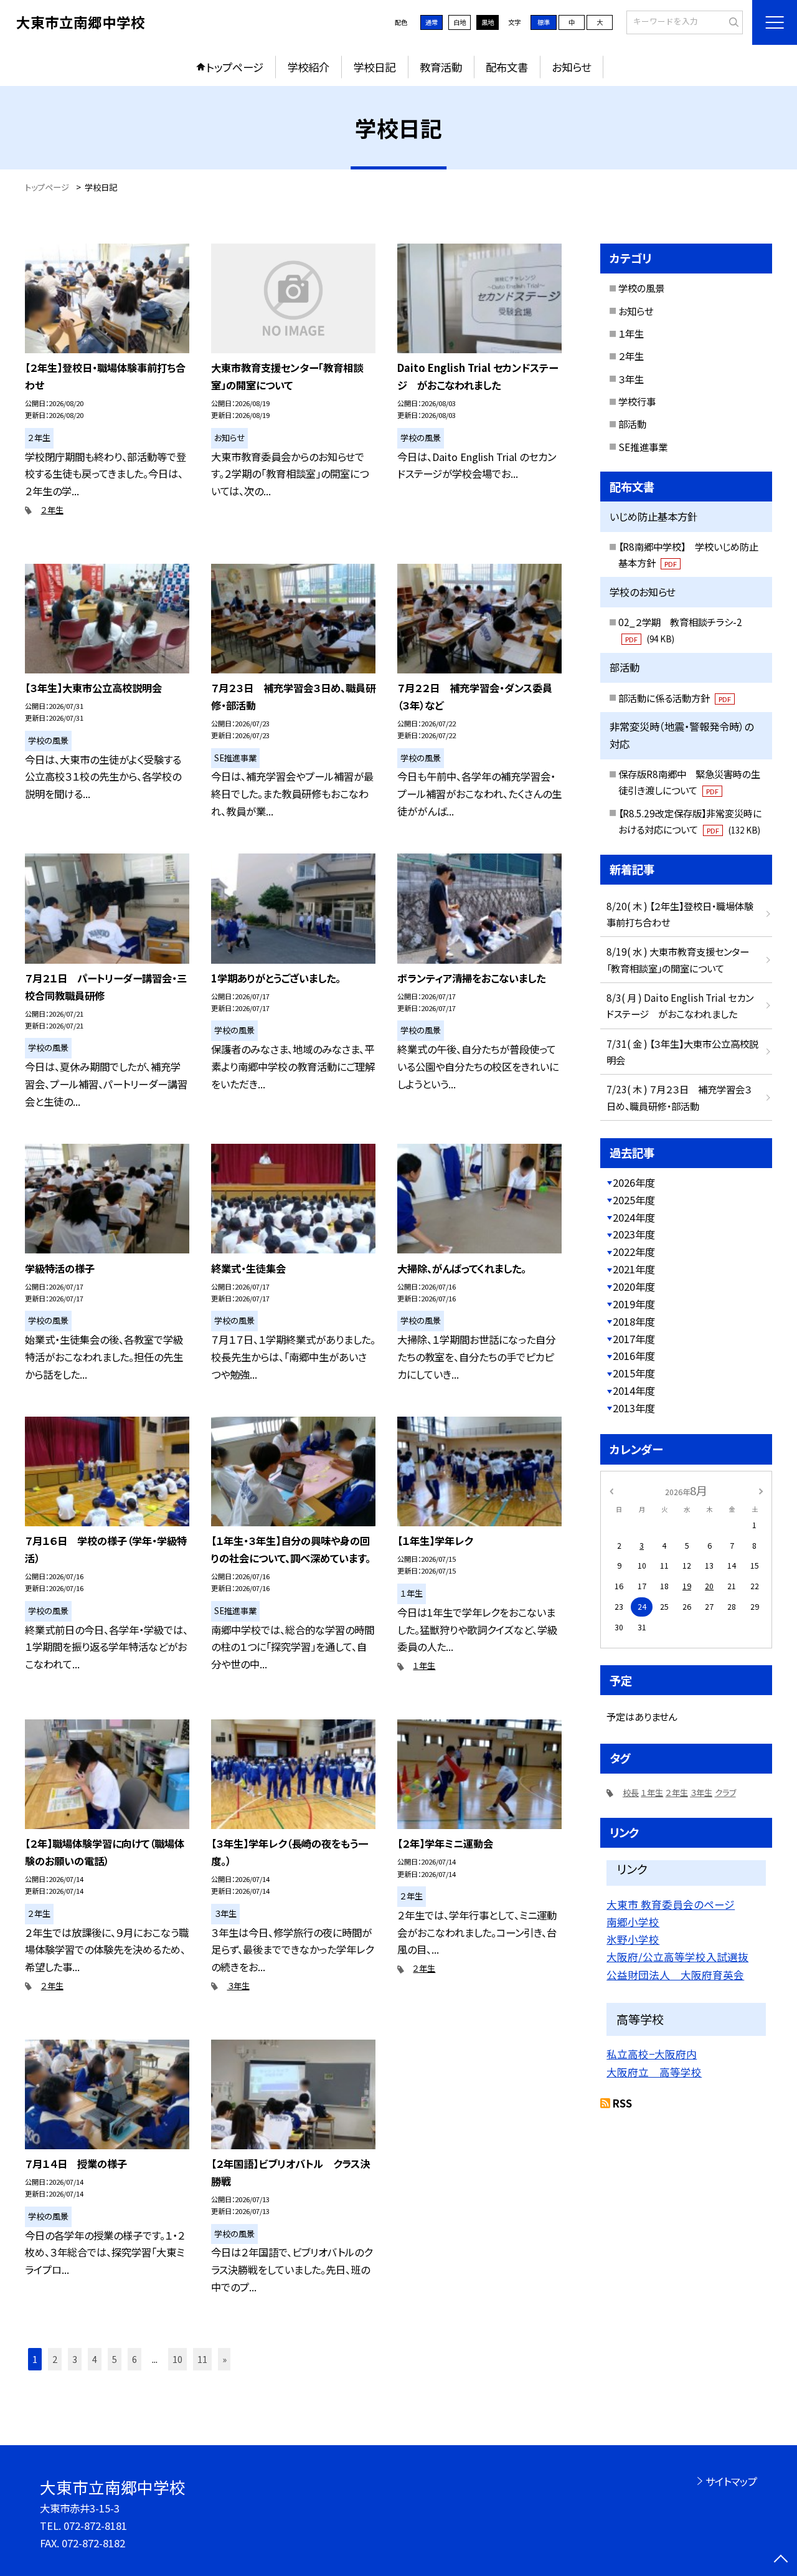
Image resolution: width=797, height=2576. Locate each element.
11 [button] (202, 2359)
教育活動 (441, 67)
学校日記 (374, 67)
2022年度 (634, 1252)
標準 (544, 22)
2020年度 (634, 1286)
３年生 (238, 1986)
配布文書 (507, 67)
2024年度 (634, 1217)
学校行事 (637, 401)
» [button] (224, 2359)
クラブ (725, 1793)
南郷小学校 (633, 1922)
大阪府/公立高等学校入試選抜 (677, 1957)
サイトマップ (731, 2481)
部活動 (632, 424)
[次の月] (761, 1490)
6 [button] (134, 2359)
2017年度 (634, 1339)
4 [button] (95, 2359)
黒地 (488, 22)
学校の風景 (641, 288)
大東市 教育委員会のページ (671, 1904)
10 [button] (177, 2359)
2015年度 (634, 1373)
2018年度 (634, 1321)
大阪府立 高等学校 (654, 2072)
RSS (622, 2103)
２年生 (52, 510)
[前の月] (611, 1490)
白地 (460, 22)
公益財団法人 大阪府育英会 (675, 1975)
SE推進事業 (643, 447)
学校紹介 (308, 67)
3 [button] (75, 2359)
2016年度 (634, 1356)
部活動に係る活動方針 (675, 698)
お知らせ (571, 67)
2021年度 (634, 1269)
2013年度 (634, 1408)
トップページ (235, 67)
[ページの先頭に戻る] (781, 2560)
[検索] (732, 22)
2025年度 (634, 1200)
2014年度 (634, 1390)
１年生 (424, 1666)
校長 (631, 1793)
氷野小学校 (633, 1939)
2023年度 (634, 1234)
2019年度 (634, 1304)
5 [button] (115, 2359)
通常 (432, 22)
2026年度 (634, 1182)
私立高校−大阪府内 (652, 2054)
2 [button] (55, 2359)
